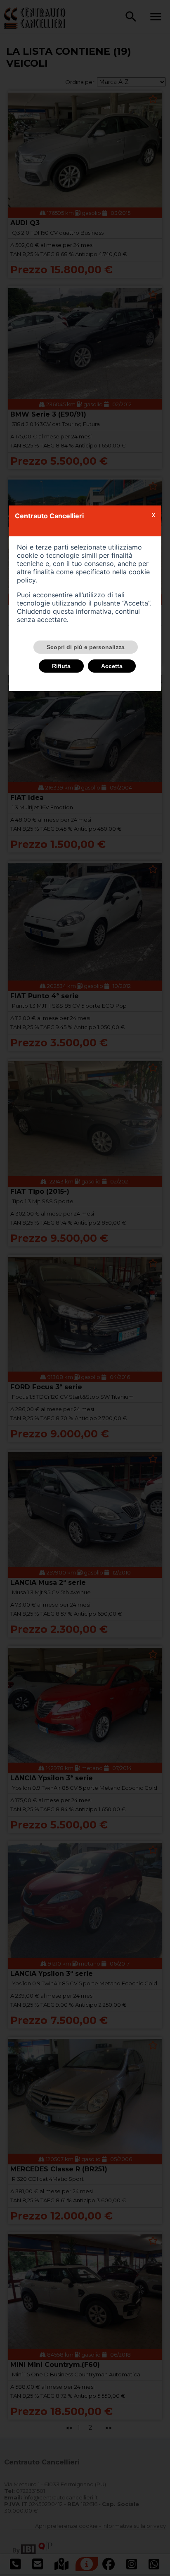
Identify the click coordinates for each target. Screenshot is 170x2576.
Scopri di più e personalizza (86, 647)
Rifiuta (61, 666)
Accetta (112, 666)
